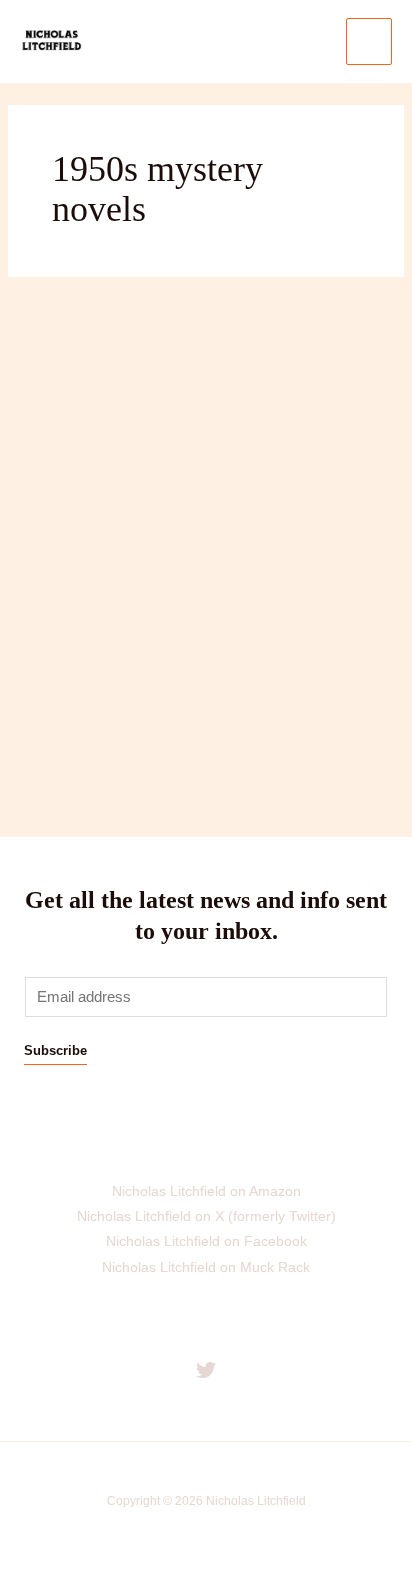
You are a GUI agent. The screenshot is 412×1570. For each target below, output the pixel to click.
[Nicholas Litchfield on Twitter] (206, 1370)
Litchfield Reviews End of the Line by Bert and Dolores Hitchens (193, 464)
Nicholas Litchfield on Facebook (206, 1241)
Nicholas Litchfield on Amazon (206, 1191)
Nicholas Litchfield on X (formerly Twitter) (206, 1216)
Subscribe (55, 1050)
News (41, 569)
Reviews (96, 569)
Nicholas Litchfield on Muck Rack (206, 1267)
